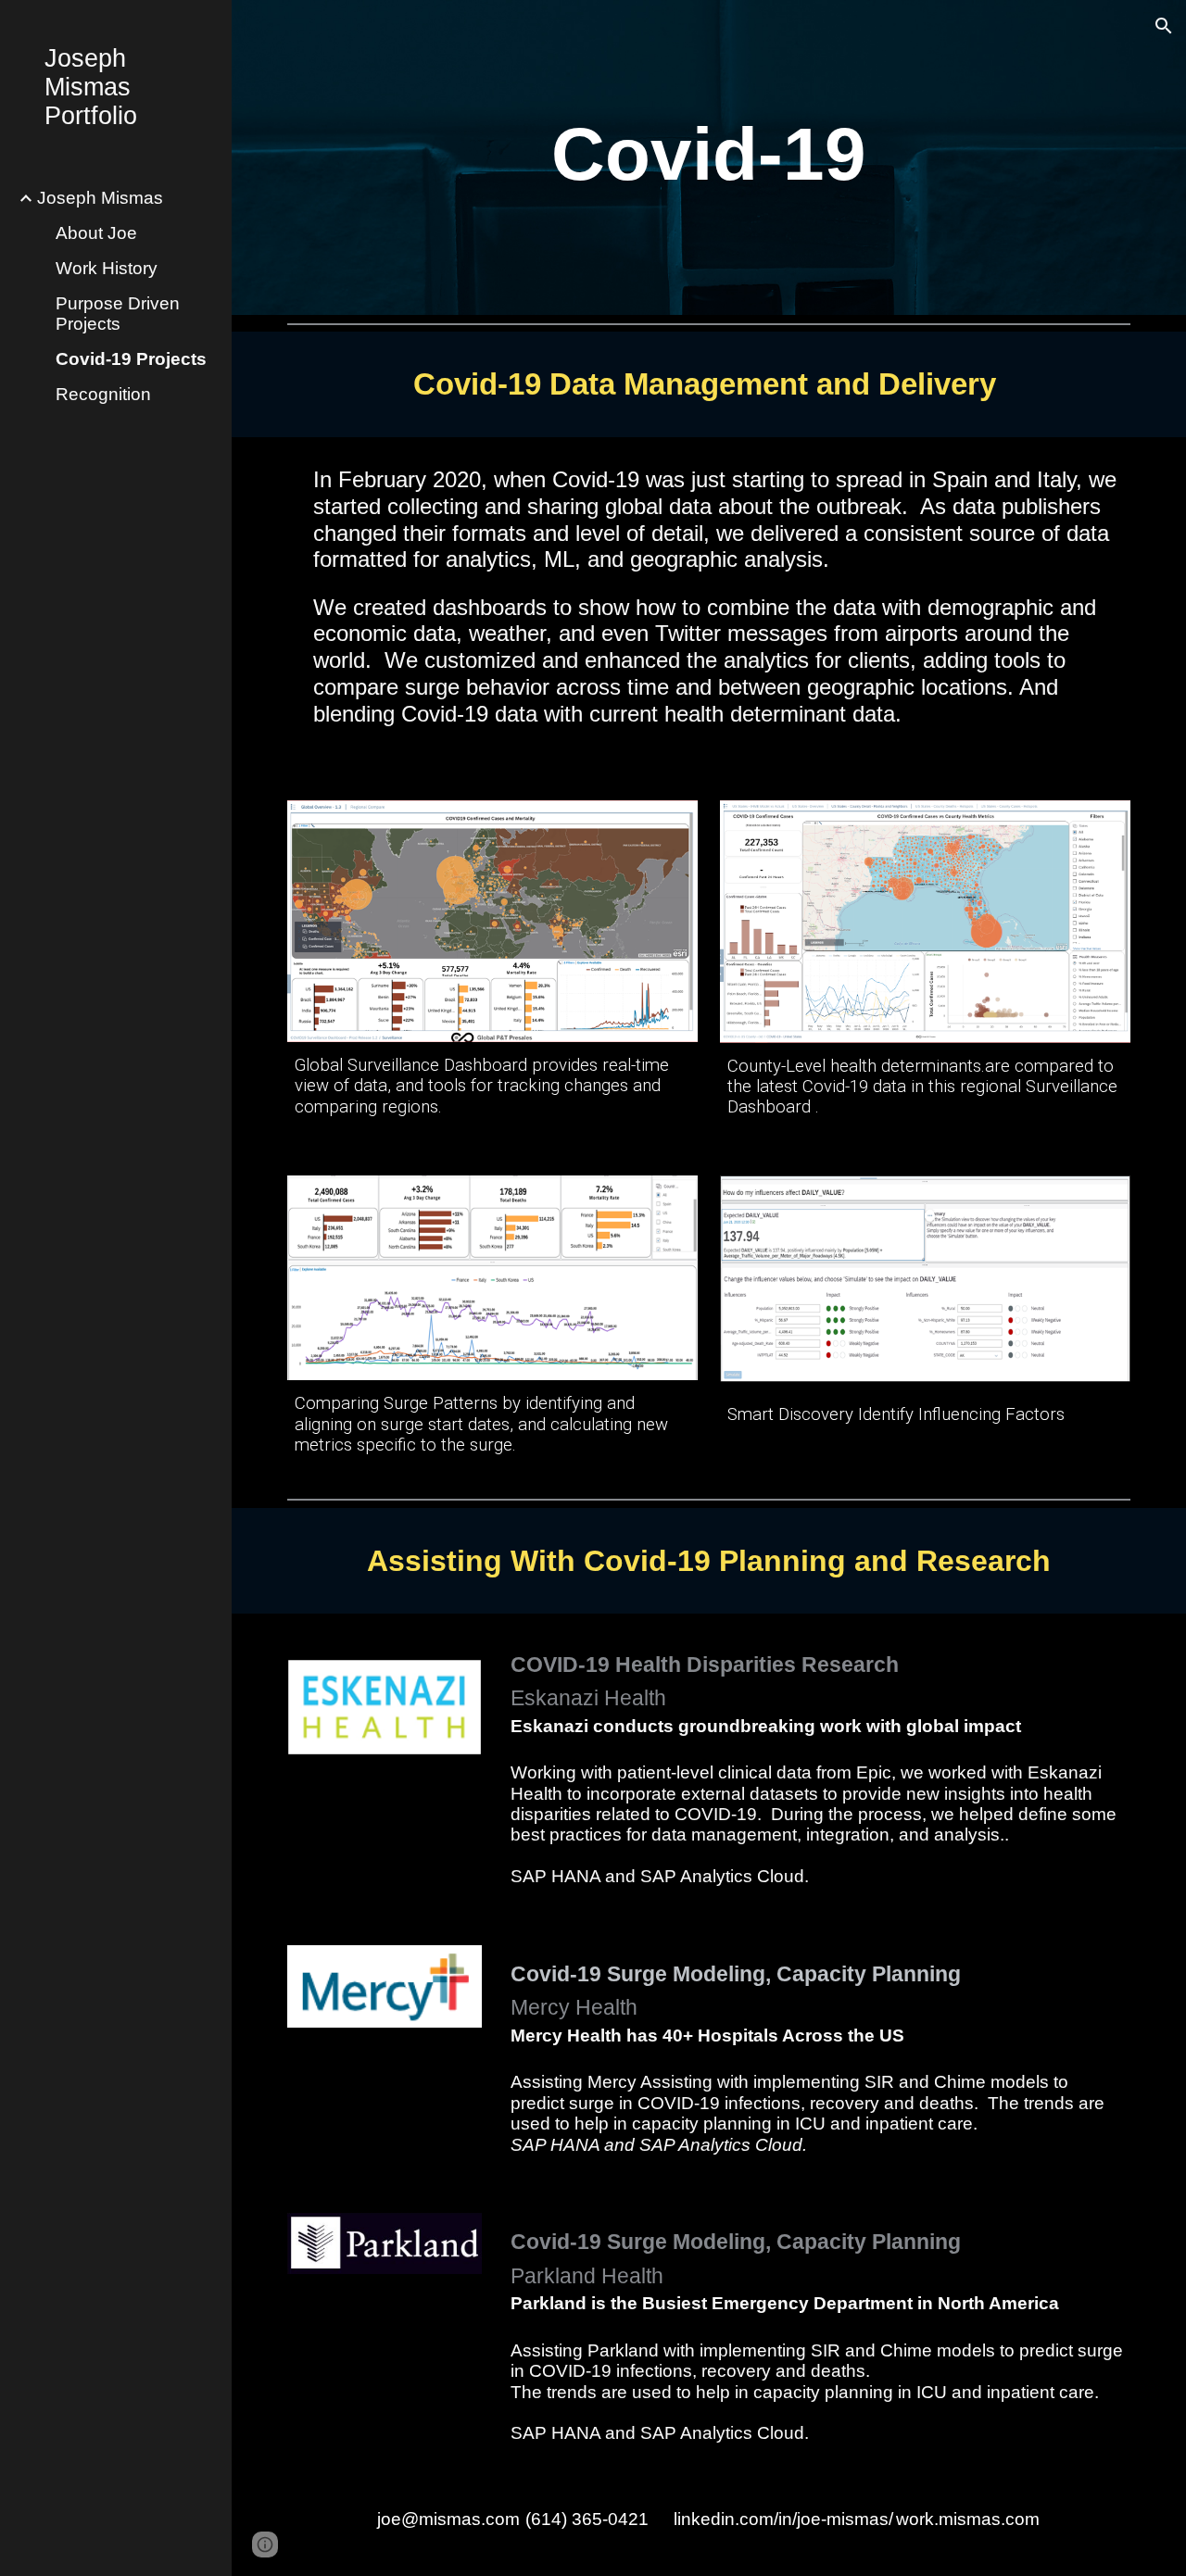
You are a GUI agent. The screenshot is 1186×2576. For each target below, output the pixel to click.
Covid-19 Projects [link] (131, 359)
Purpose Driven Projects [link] (118, 314)
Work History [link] (107, 268)
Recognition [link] (103, 394)
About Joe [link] (96, 233)
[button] (1164, 26)
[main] (708, 157)
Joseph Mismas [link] (100, 198)
